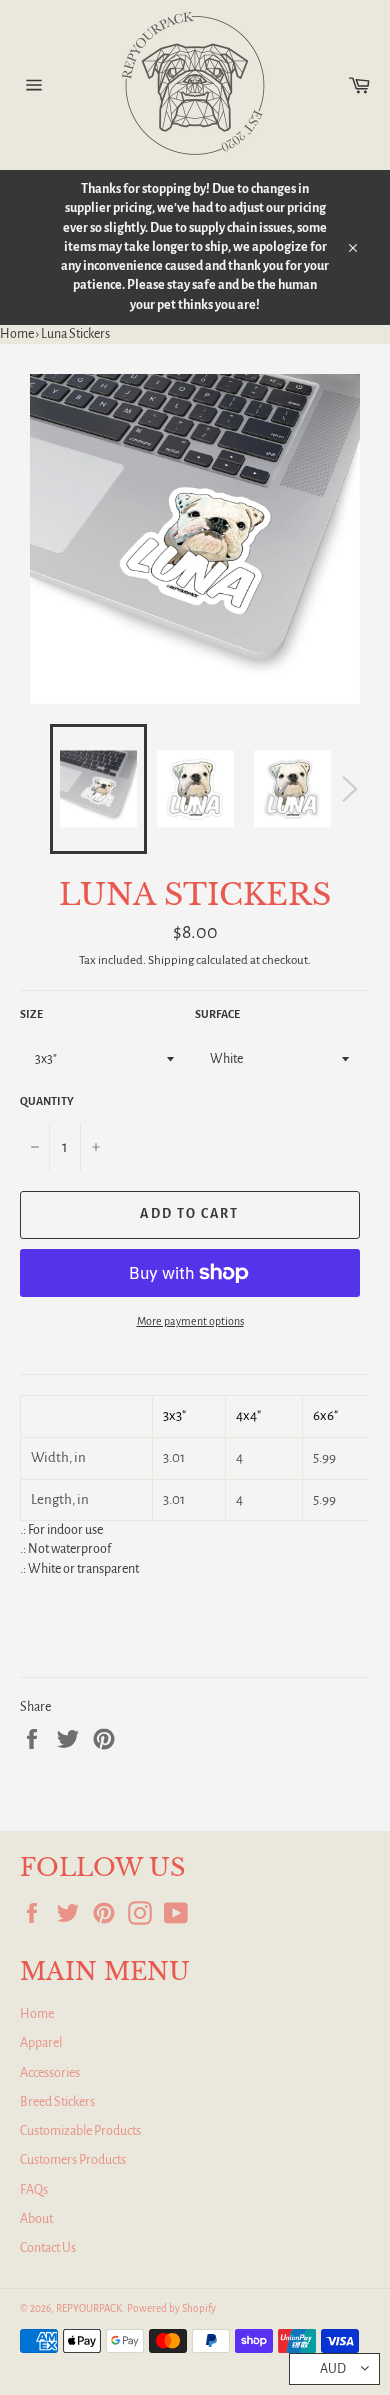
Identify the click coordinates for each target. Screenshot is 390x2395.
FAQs (34, 2190)
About (36, 2219)
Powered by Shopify (171, 2308)
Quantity (47, 1101)
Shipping (171, 960)
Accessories (50, 2073)
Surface (217, 1014)
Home (17, 334)
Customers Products (73, 2160)
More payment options (190, 1321)
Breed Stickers (57, 2102)
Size (31, 1014)
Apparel (41, 2043)
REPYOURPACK (89, 2308)
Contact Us (48, 2248)
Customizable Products (80, 2131)
